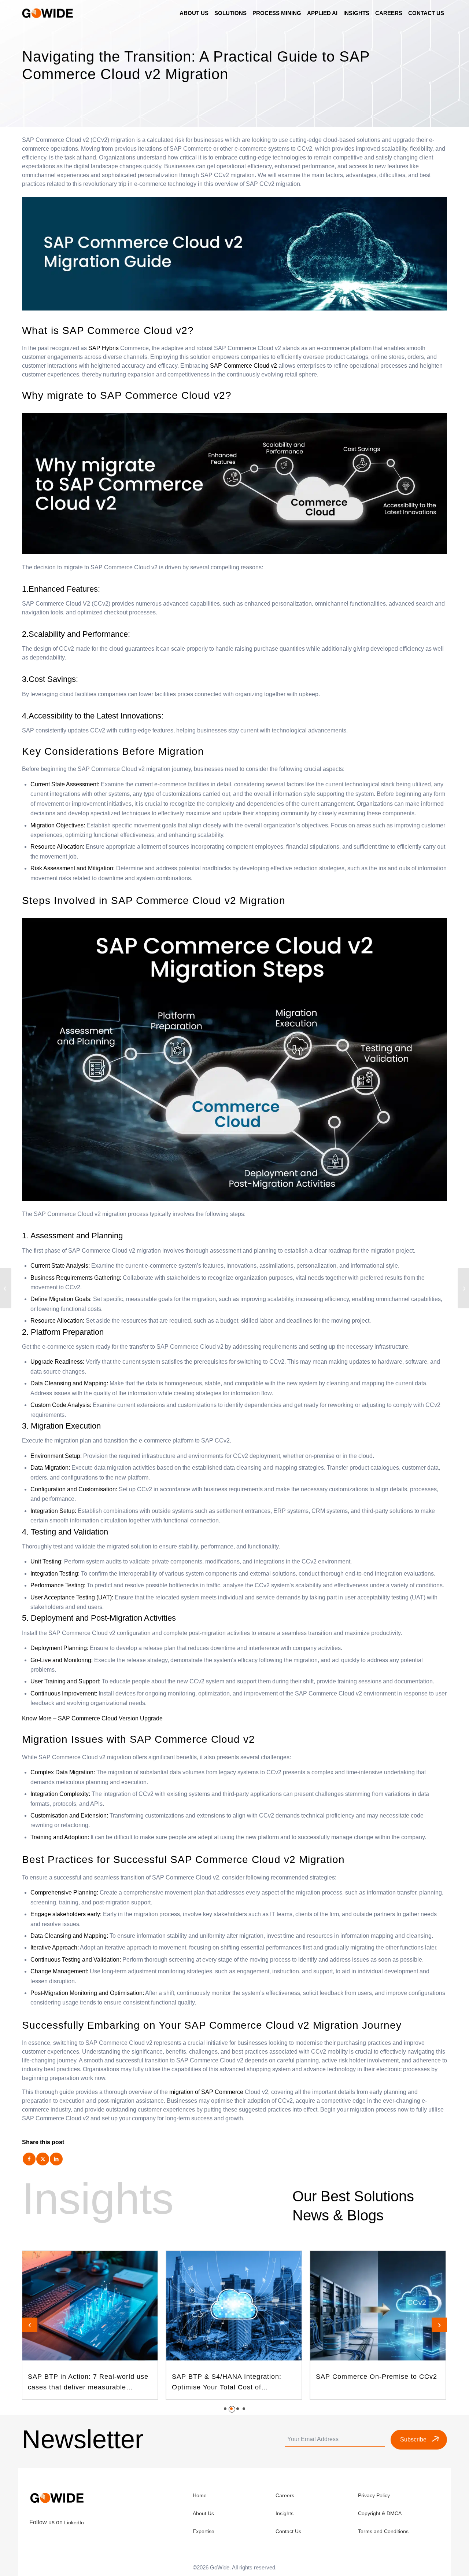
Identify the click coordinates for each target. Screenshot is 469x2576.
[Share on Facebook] (29, 2159)
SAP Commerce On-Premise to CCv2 (376, 2377)
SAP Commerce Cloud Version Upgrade (110, 1718)
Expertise (204, 2531)
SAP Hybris (104, 348)
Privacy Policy (374, 2495)
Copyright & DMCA (380, 2513)
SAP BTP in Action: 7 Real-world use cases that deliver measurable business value (88, 2383)
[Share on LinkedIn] (56, 2159)
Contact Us (288, 2531)
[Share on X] (43, 2159)
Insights (285, 2513)
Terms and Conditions (383, 2531)
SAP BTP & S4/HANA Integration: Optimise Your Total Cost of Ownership (227, 2383)
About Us (203, 2513)
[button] (225, 2409)
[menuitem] (194, 13)
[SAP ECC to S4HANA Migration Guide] (6, 1288)
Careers (285, 2495)
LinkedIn (74, 2522)
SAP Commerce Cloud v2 (243, 366)
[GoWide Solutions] (49, 13)
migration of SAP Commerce (206, 2092)
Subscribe (413, 2439)
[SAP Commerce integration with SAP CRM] (463, 1288)
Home (200, 2495)
